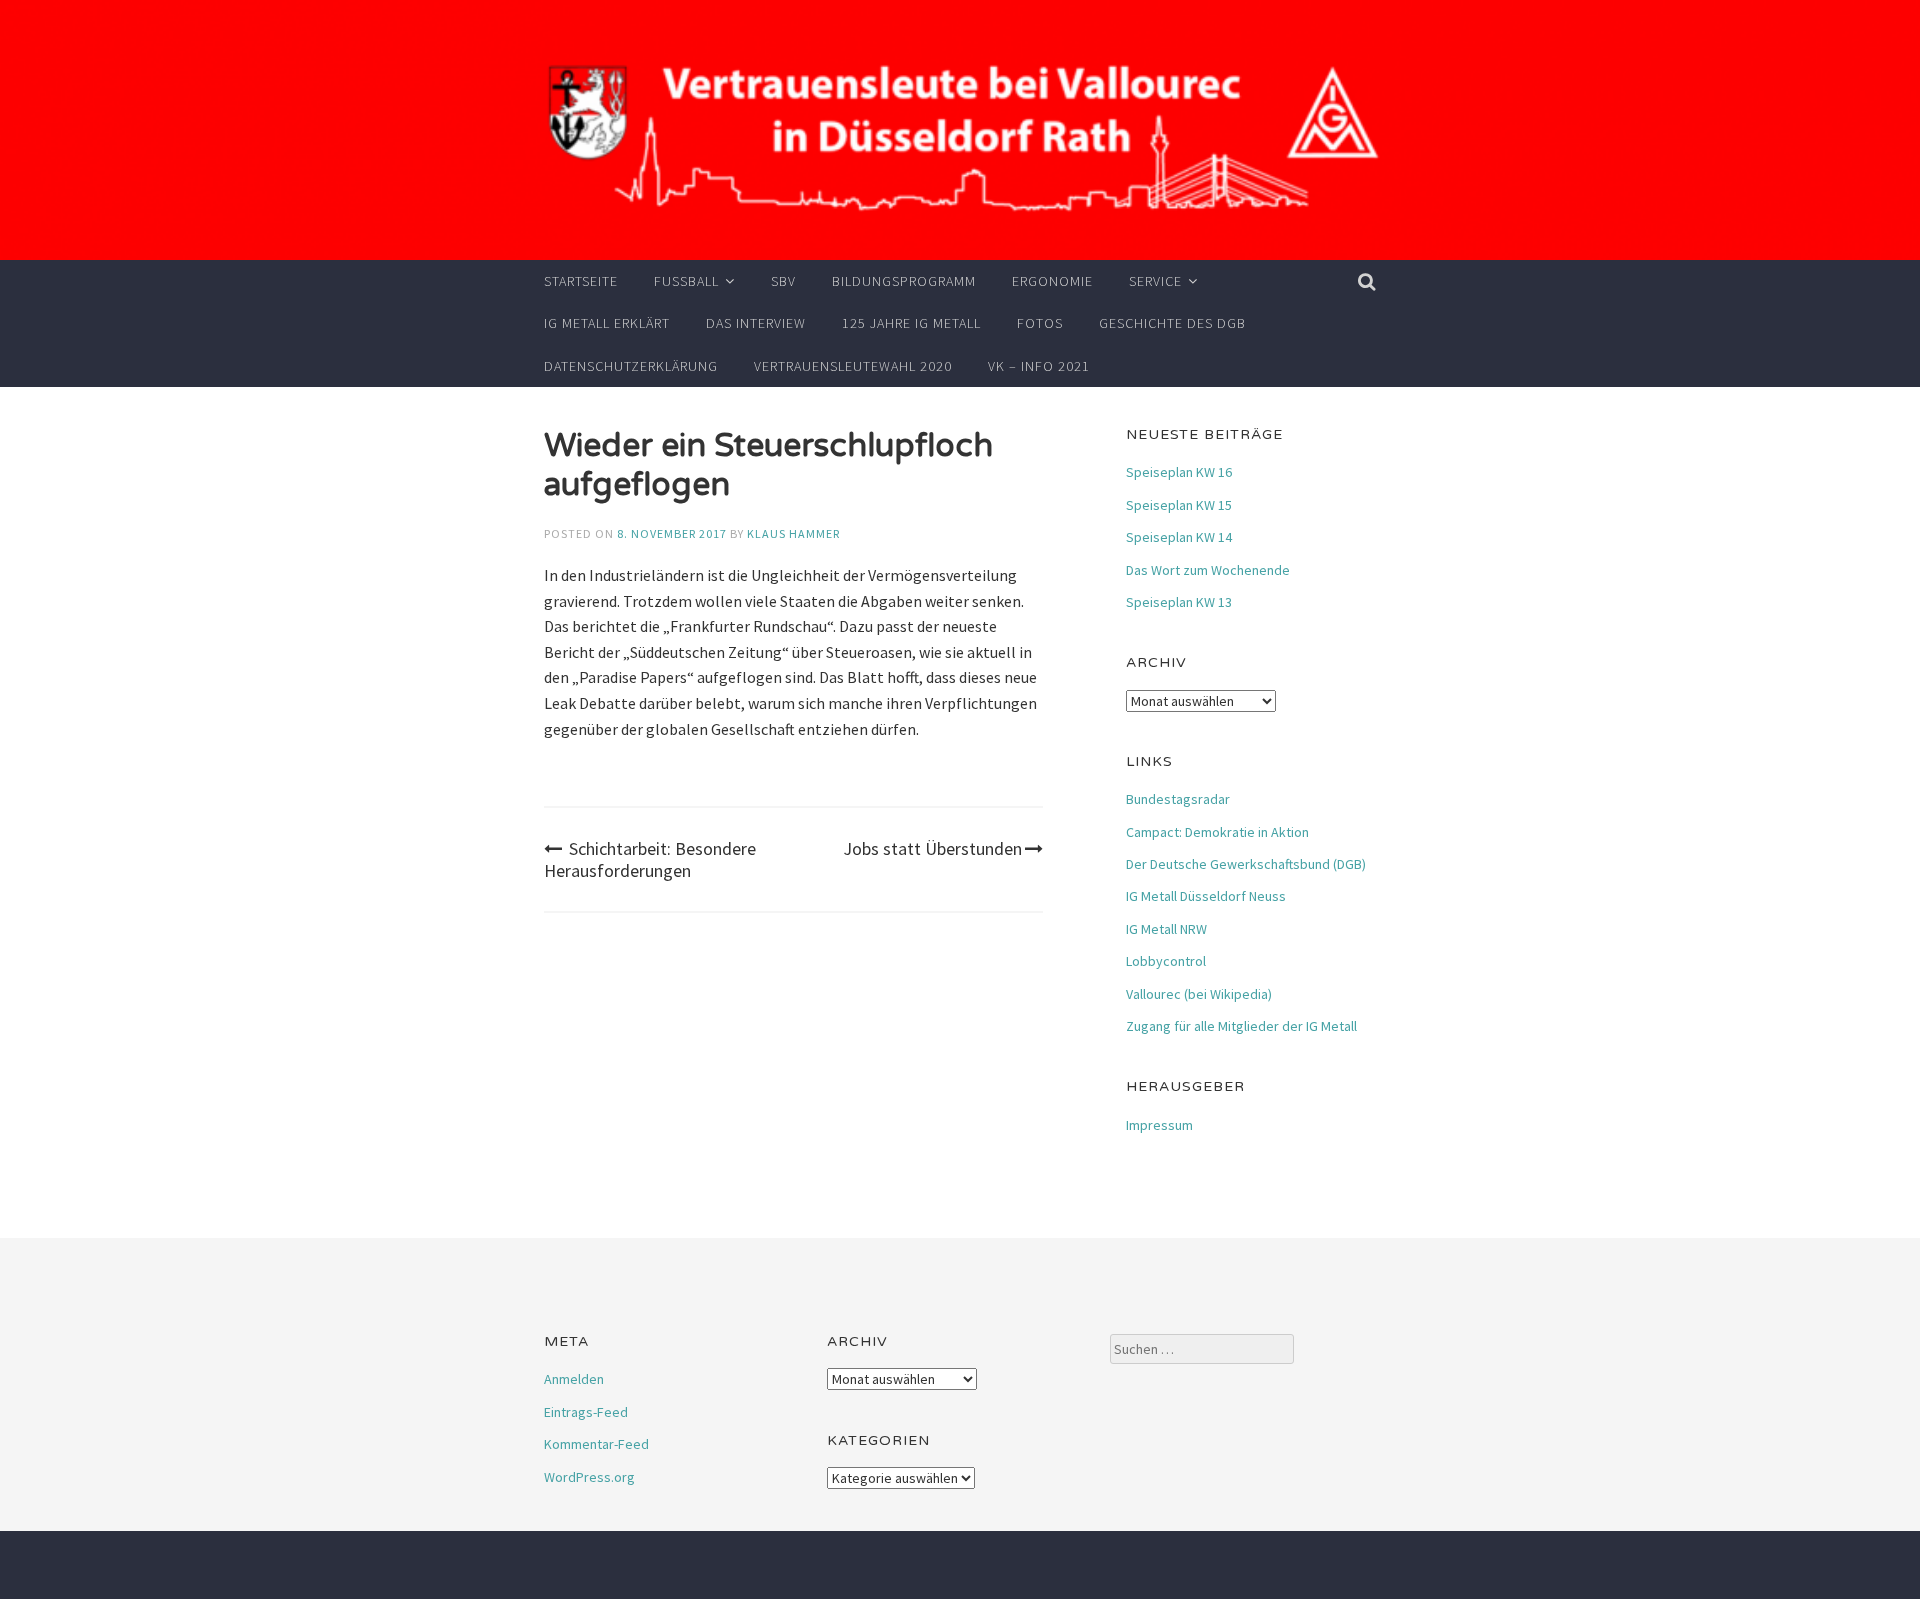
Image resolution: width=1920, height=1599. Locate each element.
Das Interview (756, 323)
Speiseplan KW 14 (1179, 537)
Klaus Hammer (793, 533)
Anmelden (574, 1379)
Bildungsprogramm (904, 281)
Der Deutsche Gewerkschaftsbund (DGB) (1246, 864)
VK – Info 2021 (1039, 366)
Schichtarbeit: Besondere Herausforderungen (650, 859)
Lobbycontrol (1166, 961)
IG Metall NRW (1166, 929)
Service (1155, 281)
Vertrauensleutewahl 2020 (853, 366)
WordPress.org (589, 1477)
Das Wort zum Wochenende (1208, 570)
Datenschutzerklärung (631, 366)
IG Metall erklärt (607, 323)
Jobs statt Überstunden (932, 848)
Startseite (581, 281)
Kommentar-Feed (596, 1444)
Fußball (686, 281)
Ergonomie (1052, 281)
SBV (783, 281)
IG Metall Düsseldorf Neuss (1206, 896)
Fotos (1040, 323)
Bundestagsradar (1178, 799)
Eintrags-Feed (586, 1412)
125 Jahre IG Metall (911, 323)
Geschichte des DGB (1172, 323)
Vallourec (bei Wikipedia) (1199, 994)
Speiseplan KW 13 (1179, 602)
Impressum (1159, 1125)
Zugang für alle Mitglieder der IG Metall (1241, 1026)
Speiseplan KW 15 (1179, 505)
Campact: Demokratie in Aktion (1217, 832)
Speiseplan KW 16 (1179, 472)
